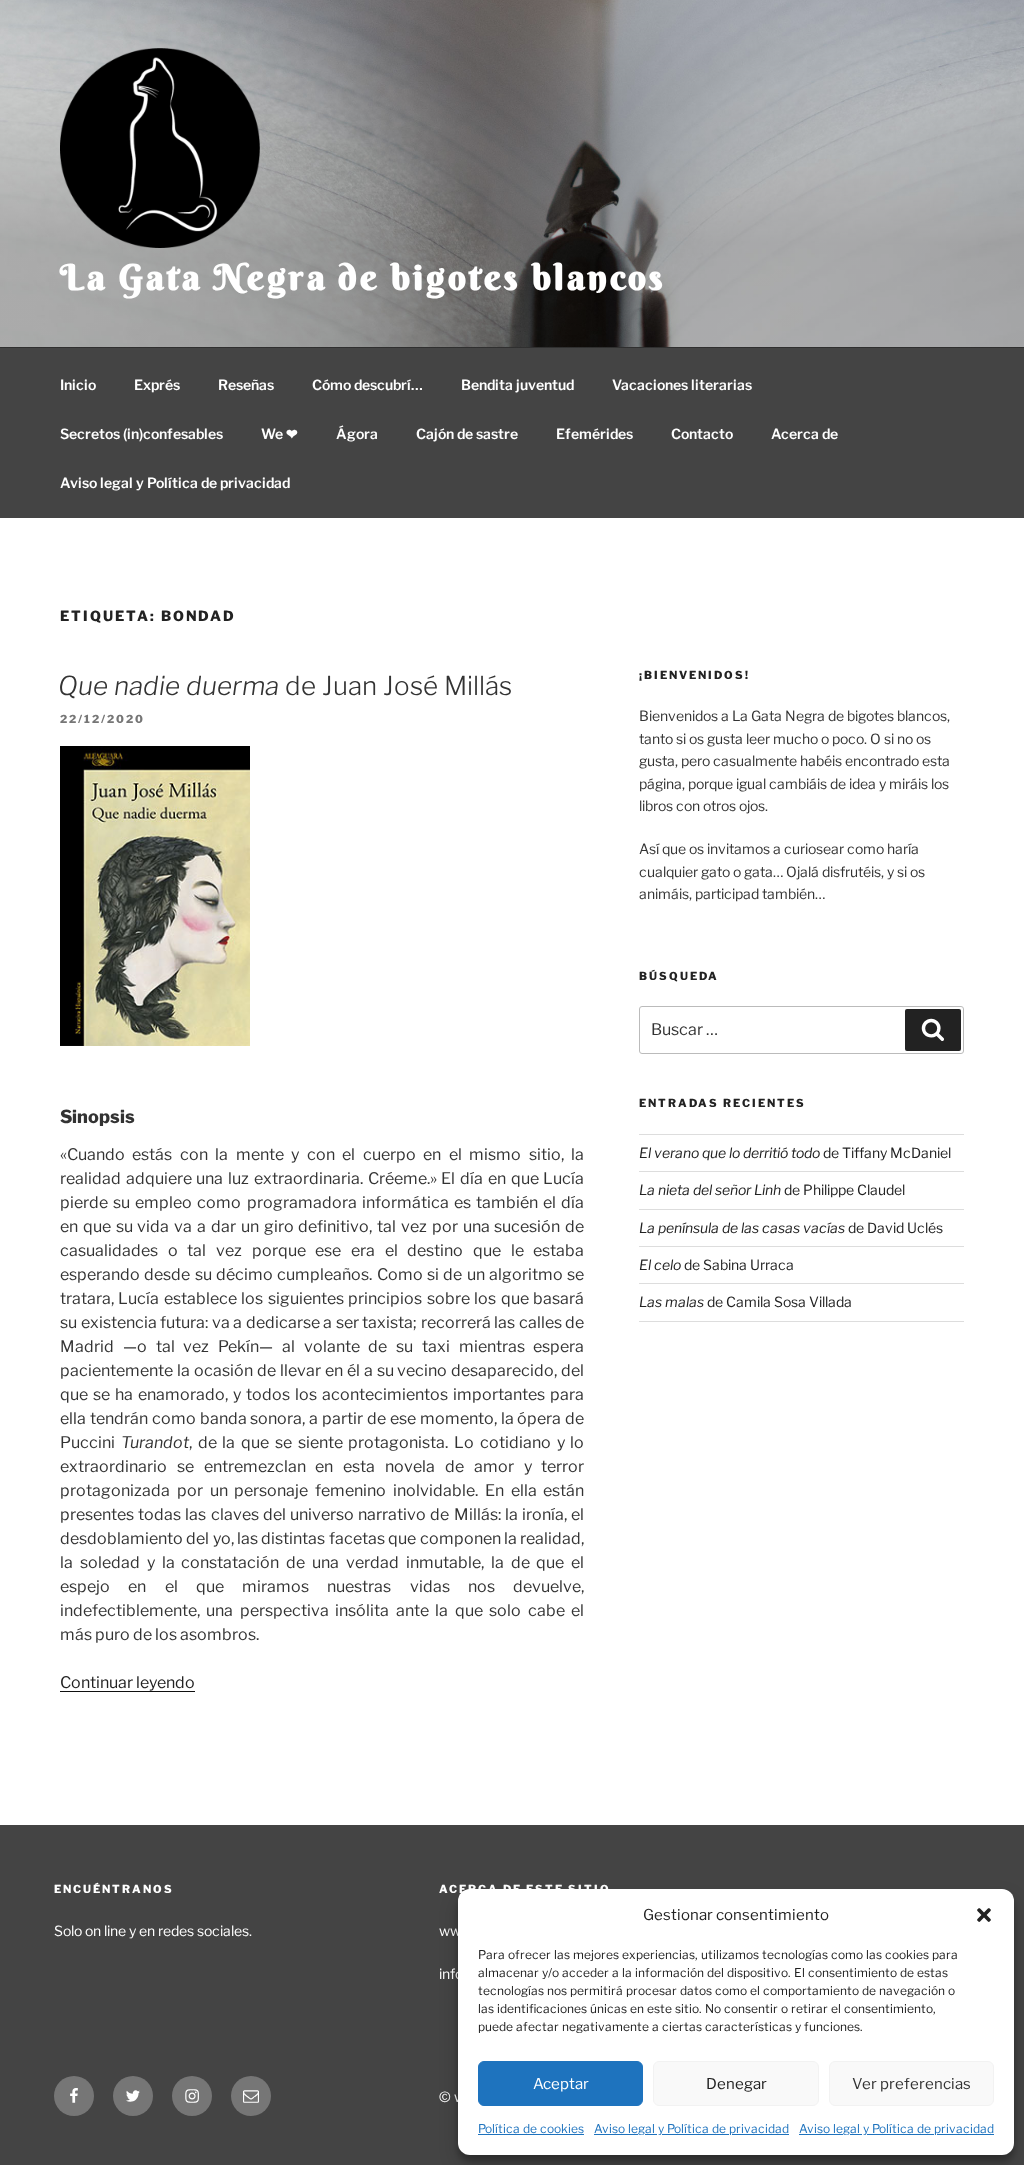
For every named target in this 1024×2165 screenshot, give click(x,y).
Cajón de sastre (467, 433)
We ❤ (279, 433)
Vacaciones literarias (682, 384)
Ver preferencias (911, 2084)
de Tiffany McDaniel (795, 1152)
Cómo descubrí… (367, 384)
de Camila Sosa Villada (745, 1301)
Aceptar (561, 2084)
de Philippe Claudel (772, 1189)
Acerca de (804, 433)
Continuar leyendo (127, 1682)
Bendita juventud (517, 384)
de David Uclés (791, 1227)
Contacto (702, 433)
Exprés (157, 384)
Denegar (736, 2084)
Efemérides (594, 433)
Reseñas (246, 384)
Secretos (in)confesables (141, 433)
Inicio (78, 384)
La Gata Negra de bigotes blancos (363, 277)
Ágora (357, 433)
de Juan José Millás (285, 685)
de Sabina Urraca (716, 1264)
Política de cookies (531, 2128)
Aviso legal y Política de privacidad (691, 2128)
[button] (984, 1915)
